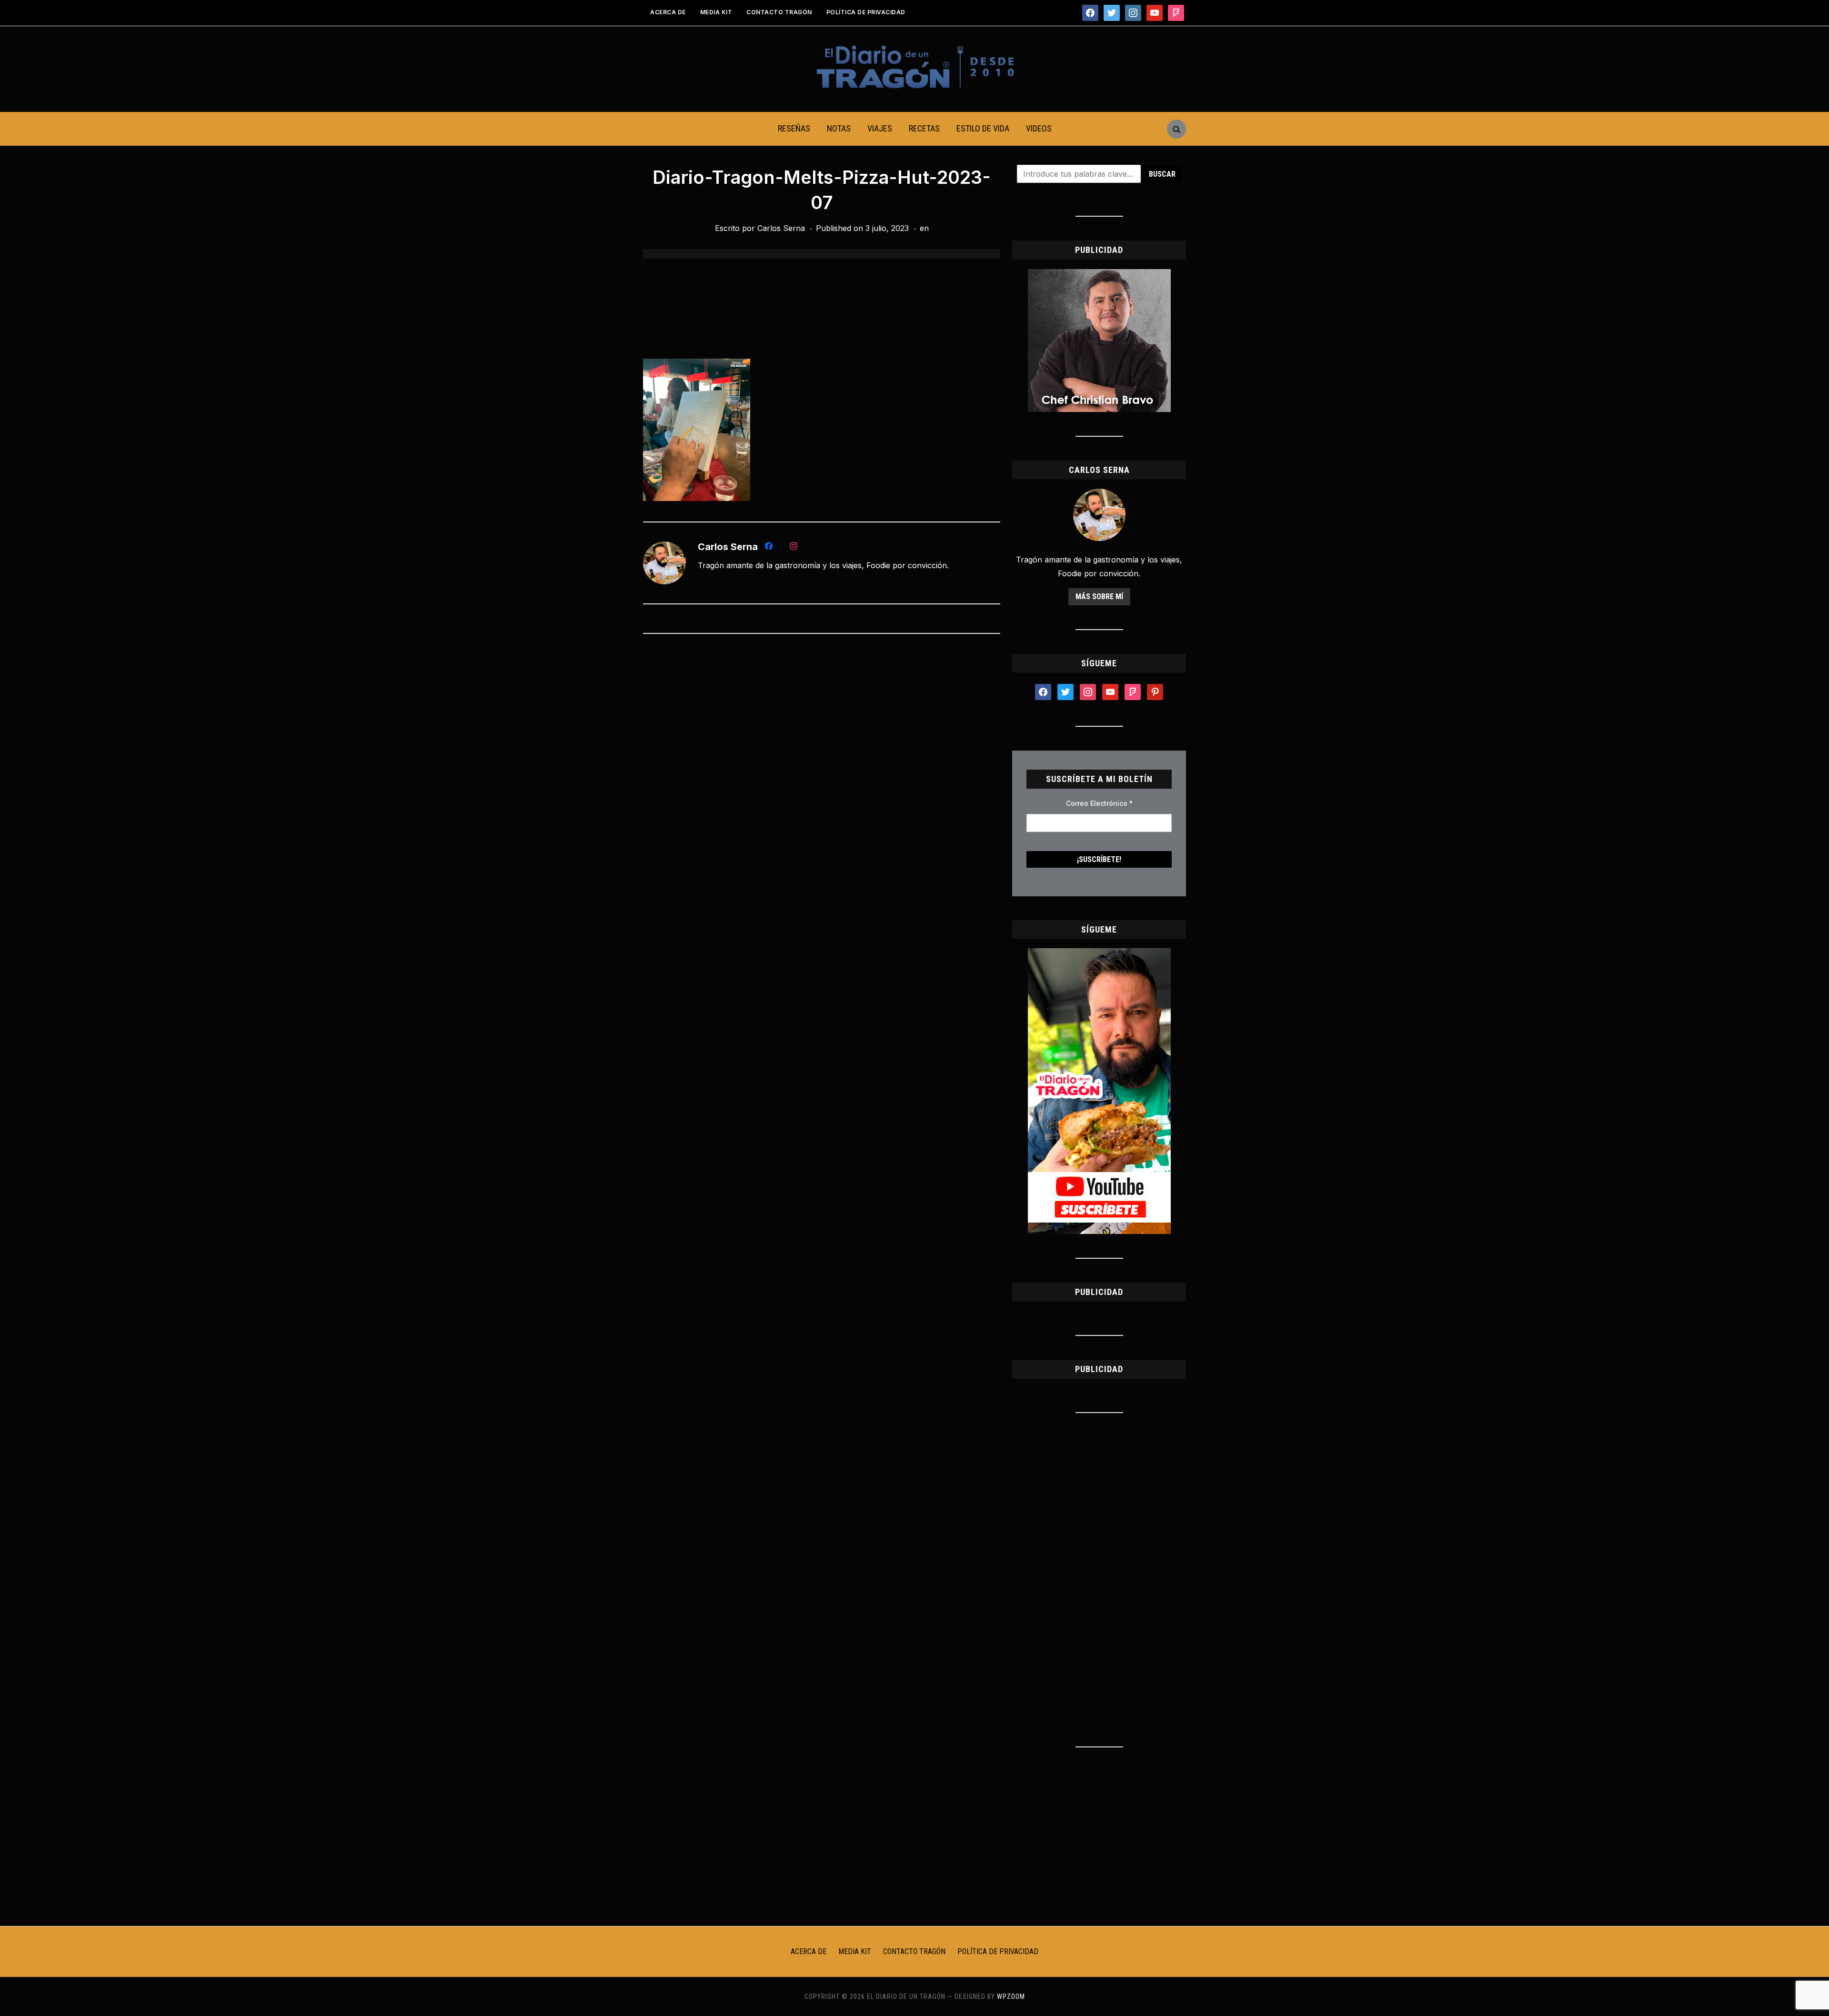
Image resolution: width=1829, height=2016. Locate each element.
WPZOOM (1011, 1996)
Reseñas (794, 128)
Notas (839, 128)
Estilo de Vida (983, 128)
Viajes (880, 128)
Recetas (924, 128)
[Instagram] (794, 548)
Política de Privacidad (866, 12)
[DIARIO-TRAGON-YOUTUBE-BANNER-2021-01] (1099, 954)
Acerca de (668, 12)
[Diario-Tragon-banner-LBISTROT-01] (1099, 275)
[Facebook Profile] (769, 548)
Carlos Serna (781, 228)
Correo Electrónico (1099, 803)
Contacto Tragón (779, 12)
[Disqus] (822, 767)
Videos (1039, 128)
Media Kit (716, 12)
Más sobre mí (1099, 597)
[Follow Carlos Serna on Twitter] (781, 548)
